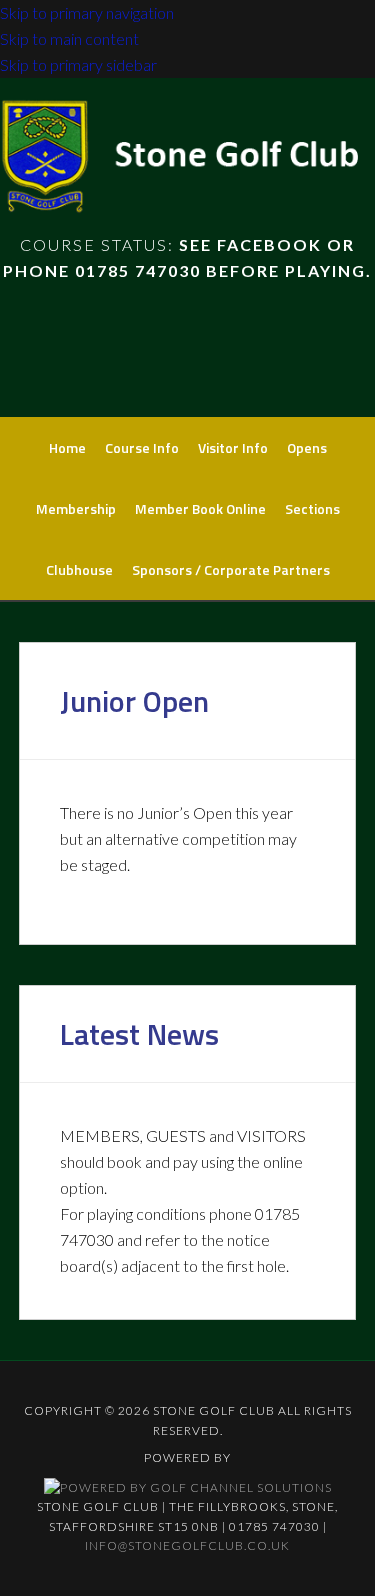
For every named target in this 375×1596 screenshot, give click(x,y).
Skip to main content (69, 38)
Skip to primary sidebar (78, 64)
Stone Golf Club (187, 163)
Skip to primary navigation (87, 12)
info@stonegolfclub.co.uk (187, 1545)
